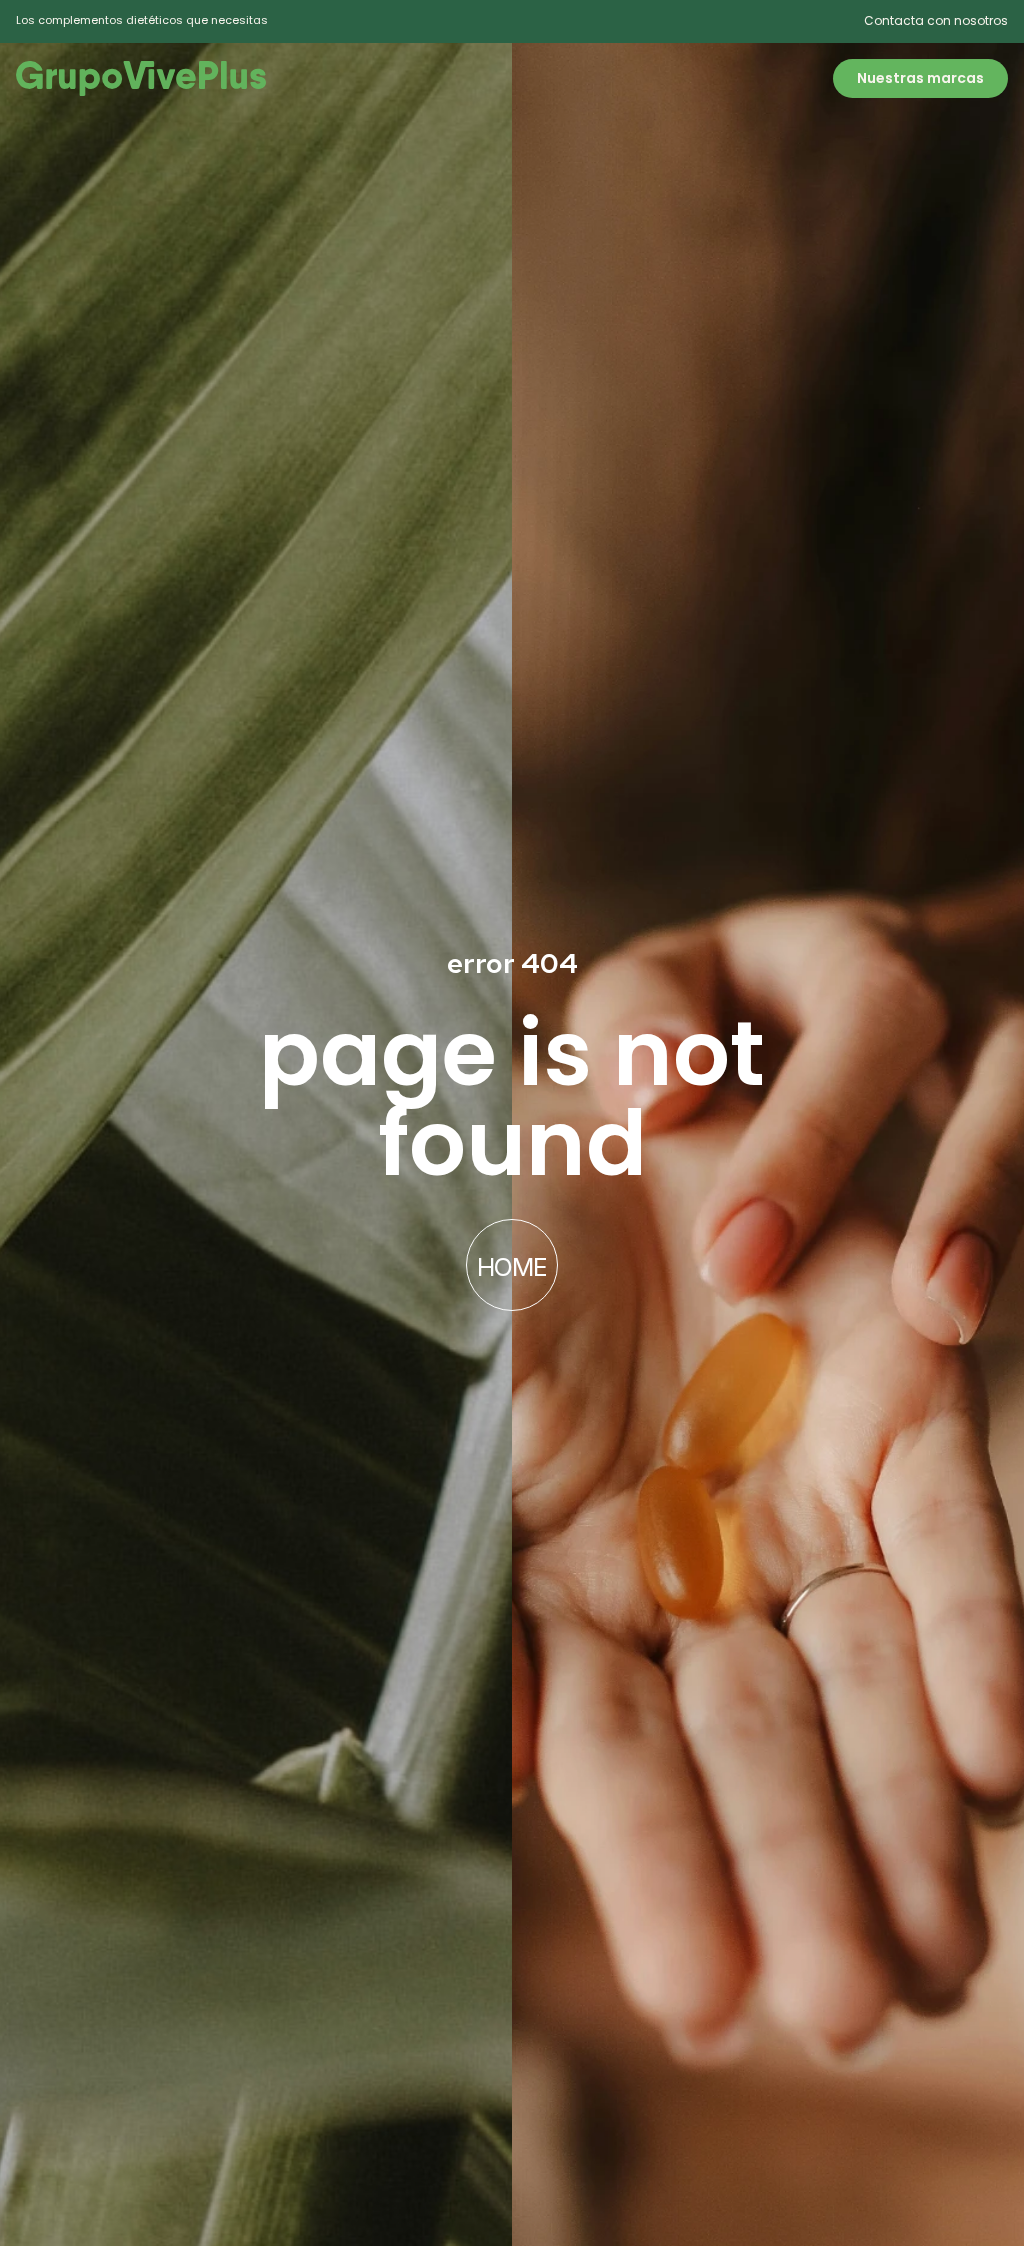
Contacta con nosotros (936, 20)
